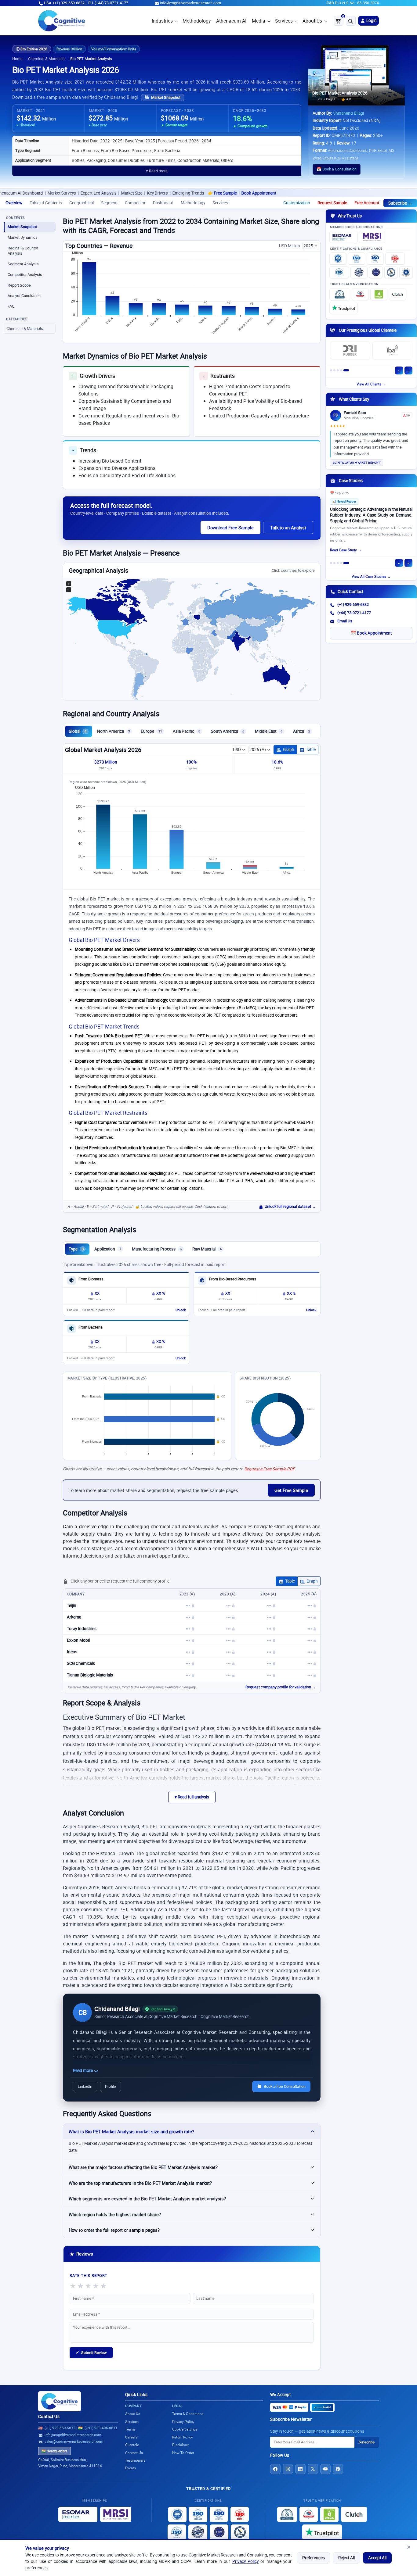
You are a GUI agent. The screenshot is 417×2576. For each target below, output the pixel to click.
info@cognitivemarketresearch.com (190, 3)
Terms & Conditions (188, 2414)
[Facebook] (275, 2469)
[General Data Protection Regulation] (376, 272)
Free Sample (163, 193)
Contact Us (49, 2417)
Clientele (132, 2445)
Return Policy (183, 2437)
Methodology (197, 21)
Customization (297, 203)
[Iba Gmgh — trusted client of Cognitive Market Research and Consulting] (392, 350)
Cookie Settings (185, 2429)
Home (17, 59)
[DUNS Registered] (340, 294)
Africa (302, 731)
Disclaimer (181, 2445)
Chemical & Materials (46, 59)
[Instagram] (288, 2469)
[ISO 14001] (339, 272)
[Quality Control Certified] (198, 2532)
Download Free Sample (230, 528)
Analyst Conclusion (24, 296)
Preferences (314, 2558)
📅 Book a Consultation (337, 169)
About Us (312, 21)
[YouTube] (325, 2469)
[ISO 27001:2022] (357, 259)
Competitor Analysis (25, 275)
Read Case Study (343, 550)
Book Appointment (197, 193)
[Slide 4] (341, 370)
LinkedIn (85, 2086)
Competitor (135, 203)
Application (108, 1249)
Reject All (346, 2558)
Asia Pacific (187, 731)
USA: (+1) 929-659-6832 (64, 3)
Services (284, 21)
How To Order (183, 2453)
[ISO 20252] (395, 259)
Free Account (367, 203)
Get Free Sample (291, 1490)
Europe (151, 731)
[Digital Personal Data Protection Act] (406, 272)
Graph (289, 750)
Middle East (269, 731)
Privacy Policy (245, 2561)
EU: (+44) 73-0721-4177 (108, 3)
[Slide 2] (334, 370)
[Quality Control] (359, 272)
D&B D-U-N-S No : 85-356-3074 (353, 3)
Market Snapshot (166, 97)
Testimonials (135, 2460)
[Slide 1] (331, 370)
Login (371, 20)
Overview (14, 203)
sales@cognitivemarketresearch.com (74, 2441)
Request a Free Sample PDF (269, 1469)
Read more (83, 2070)
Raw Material (207, 1249)
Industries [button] (162, 21)
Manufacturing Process (157, 1249)
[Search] (351, 21)
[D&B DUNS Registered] (287, 2514)
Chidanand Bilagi (348, 113)
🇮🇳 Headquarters (54, 2451)
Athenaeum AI (231, 21)
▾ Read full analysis (192, 1797)
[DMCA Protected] (379, 294)
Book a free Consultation (285, 2086)
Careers (131, 2437)
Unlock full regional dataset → (290, 1206)
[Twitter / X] (313, 2469)
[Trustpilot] (343, 308)
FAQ (11, 306)
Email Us (345, 621)
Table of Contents (46, 203)
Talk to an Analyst (288, 528)
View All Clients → (371, 384)
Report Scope (19, 285)
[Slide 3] (338, 370)
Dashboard (163, 203)
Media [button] (259, 21)
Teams (130, 2429)
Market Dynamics (23, 237)
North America (114, 731)
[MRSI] (372, 237)
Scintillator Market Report (357, 463)
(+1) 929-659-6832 (353, 605)
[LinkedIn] (300, 2469)
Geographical (82, 203)
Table (311, 750)
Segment (109, 203)
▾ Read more (157, 171)
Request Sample (332, 203)
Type (76, 1249)
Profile (111, 2086)
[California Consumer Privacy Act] (391, 272)
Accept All (377, 2558)
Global (78, 731)
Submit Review (91, 2352)
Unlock (181, 1310)
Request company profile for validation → (281, 1687)
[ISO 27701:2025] (375, 259)
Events (131, 2468)
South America (228, 731)
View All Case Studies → (371, 576)
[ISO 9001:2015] (338, 259)
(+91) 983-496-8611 (101, 2428)
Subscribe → (400, 203)
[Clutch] (397, 294)
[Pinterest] (338, 2469)
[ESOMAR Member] (343, 237)
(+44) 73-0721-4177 (354, 613)
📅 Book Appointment (371, 633)
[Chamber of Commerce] (360, 294)
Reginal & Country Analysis (23, 251)
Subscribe (367, 2442)
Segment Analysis (23, 264)
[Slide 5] (346, 370)
